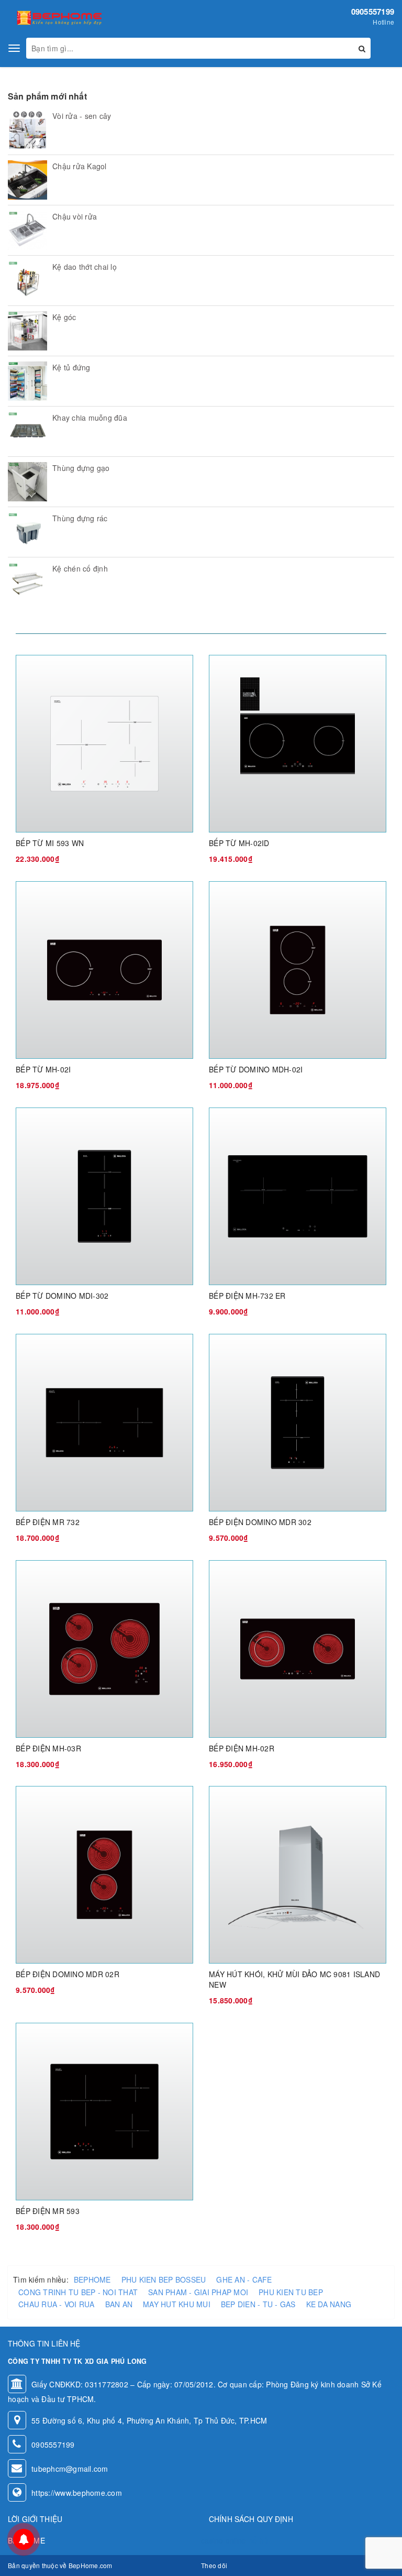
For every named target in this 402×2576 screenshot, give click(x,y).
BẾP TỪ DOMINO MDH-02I (256, 1069)
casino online (224, 2540)
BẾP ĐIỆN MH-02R (242, 1748)
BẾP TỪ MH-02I (43, 1069)
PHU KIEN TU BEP (291, 2292)
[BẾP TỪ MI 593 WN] (104, 743)
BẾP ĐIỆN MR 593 (48, 2211)
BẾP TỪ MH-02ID (239, 843)
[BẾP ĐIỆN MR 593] (104, 2110)
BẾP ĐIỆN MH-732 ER (247, 1296)
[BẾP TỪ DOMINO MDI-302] (104, 1195)
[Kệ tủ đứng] (27, 381)
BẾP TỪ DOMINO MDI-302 (62, 1296)
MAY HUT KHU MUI (177, 2304)
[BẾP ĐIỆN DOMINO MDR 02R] (104, 1874)
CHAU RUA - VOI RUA (57, 2304)
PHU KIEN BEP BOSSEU (164, 2279)
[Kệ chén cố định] (27, 582)
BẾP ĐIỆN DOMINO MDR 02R (68, 1974)
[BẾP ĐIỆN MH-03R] (104, 1648)
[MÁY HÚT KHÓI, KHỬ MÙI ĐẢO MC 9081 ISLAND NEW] (298, 1874)
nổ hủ (258, 2540)
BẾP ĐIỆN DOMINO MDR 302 (260, 1522)
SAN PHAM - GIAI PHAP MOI (198, 2292)
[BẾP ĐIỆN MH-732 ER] (298, 1195)
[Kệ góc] (27, 331)
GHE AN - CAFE (244, 2279)
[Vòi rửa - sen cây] (27, 130)
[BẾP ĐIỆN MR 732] (104, 1421)
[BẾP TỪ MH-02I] (104, 969)
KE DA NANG (329, 2304)
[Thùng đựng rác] (27, 532)
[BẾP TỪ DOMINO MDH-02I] (298, 969)
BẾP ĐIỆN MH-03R (48, 1748)
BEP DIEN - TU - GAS (258, 2304)
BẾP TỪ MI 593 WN (50, 843)
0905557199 (373, 12)
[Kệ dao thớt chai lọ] (27, 281)
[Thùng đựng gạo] (27, 482)
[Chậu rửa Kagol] (27, 180)
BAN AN (119, 2304)
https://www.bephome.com (77, 2493)
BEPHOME (92, 2279)
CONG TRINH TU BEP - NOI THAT (78, 2292)
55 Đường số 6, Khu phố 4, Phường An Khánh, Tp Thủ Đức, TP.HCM (149, 2420)
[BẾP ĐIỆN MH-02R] (298, 1648)
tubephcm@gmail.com (70, 2469)
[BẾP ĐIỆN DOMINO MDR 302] (298, 1421)
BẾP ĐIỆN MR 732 (48, 1522)
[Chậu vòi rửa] (27, 230)
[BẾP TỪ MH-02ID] (298, 743)
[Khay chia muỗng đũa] (27, 431)
